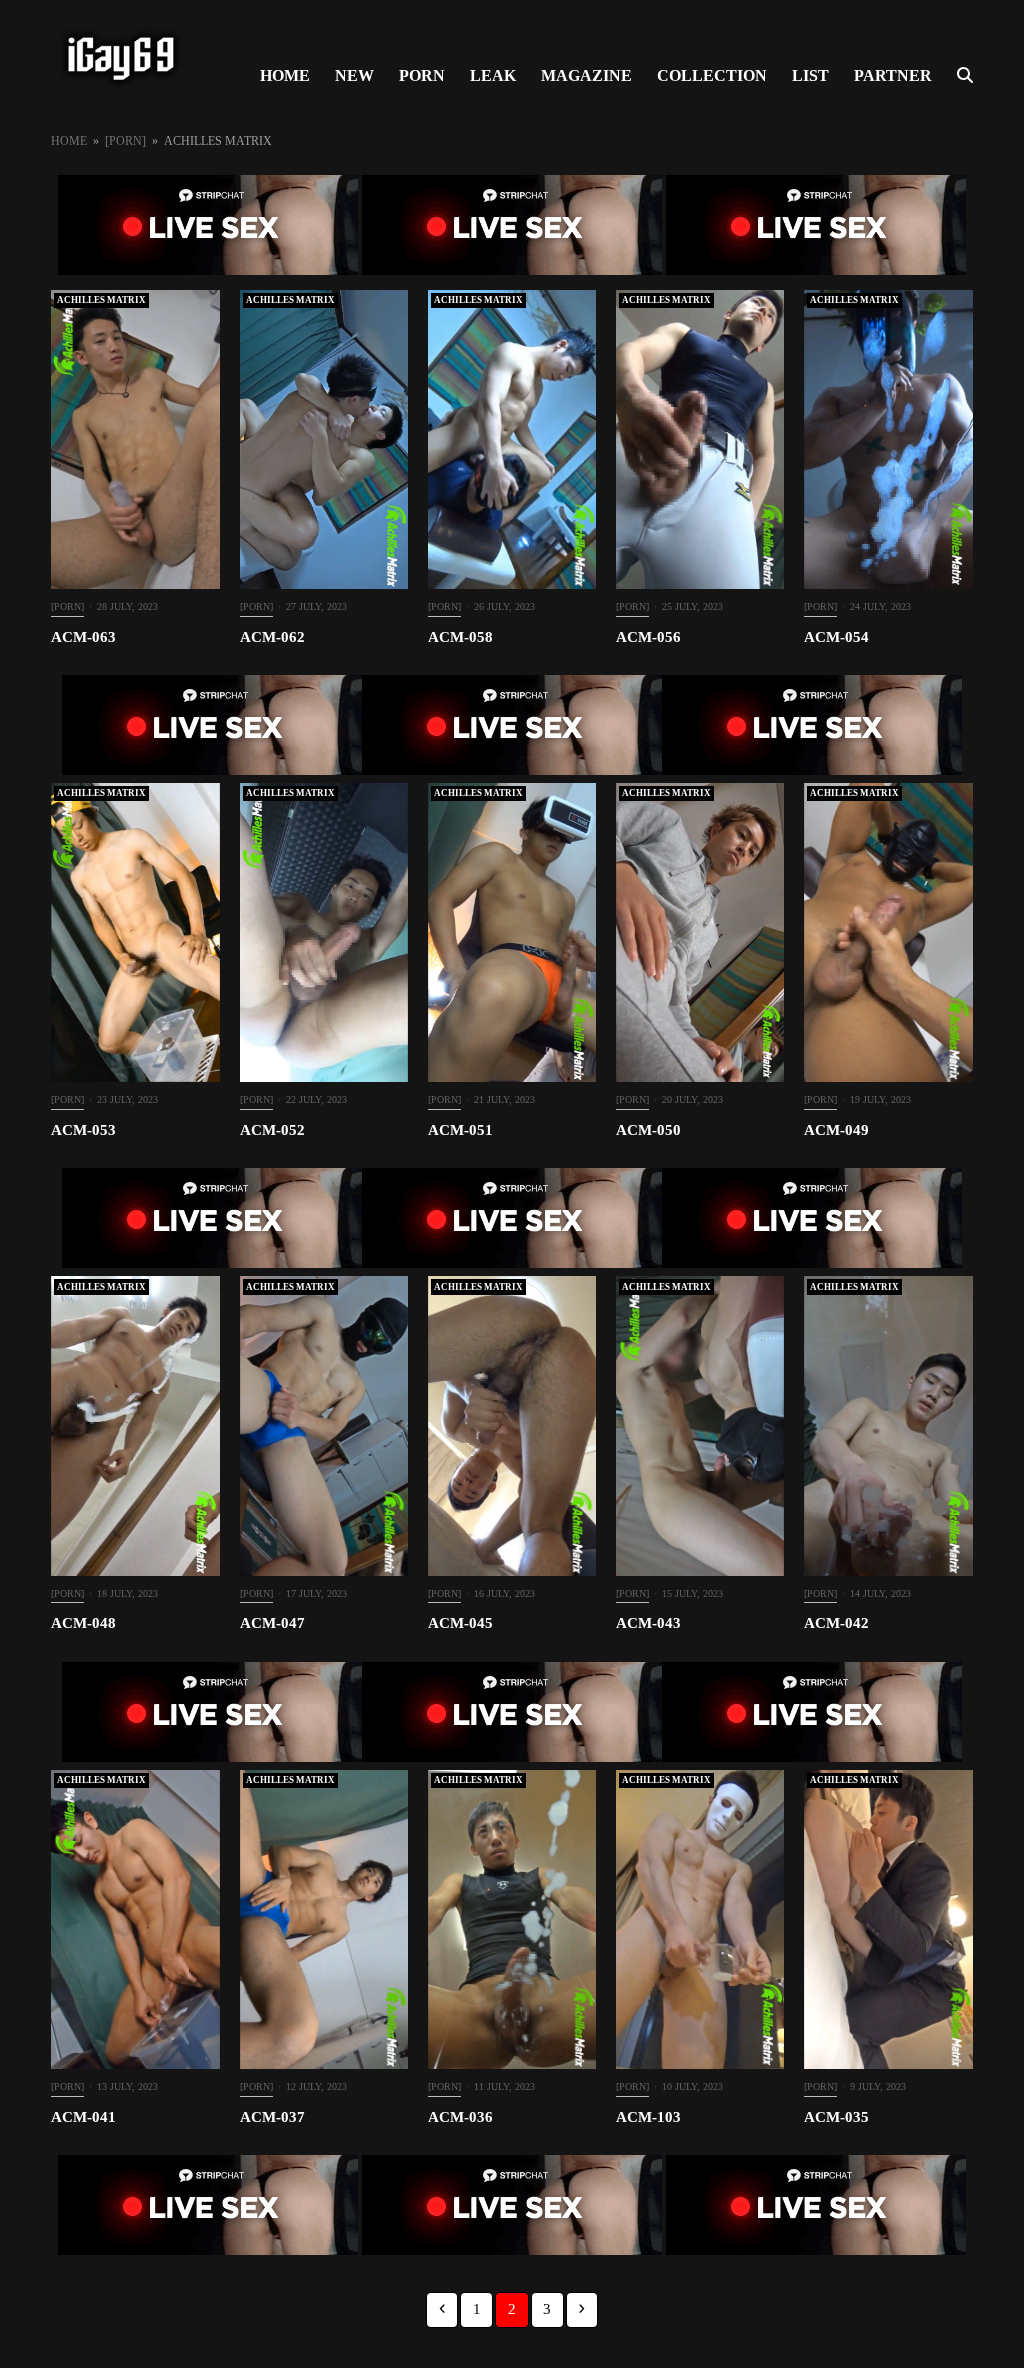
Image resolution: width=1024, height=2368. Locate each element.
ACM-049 (836, 1130)
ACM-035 (836, 2117)
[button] (965, 76)
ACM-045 (460, 1623)
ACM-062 (272, 637)
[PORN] (67, 606)
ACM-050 (648, 1130)
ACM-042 (836, 1623)
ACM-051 (460, 1130)
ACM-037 (272, 2117)
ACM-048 (83, 1623)
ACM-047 (272, 1623)
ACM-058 (460, 637)
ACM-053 (83, 1130)
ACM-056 (648, 637)
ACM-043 (648, 1623)
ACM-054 (836, 637)
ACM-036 (460, 2117)
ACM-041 (83, 2117)
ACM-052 (272, 1130)
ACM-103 (648, 2117)
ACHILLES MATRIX (101, 300)
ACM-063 (83, 637)
